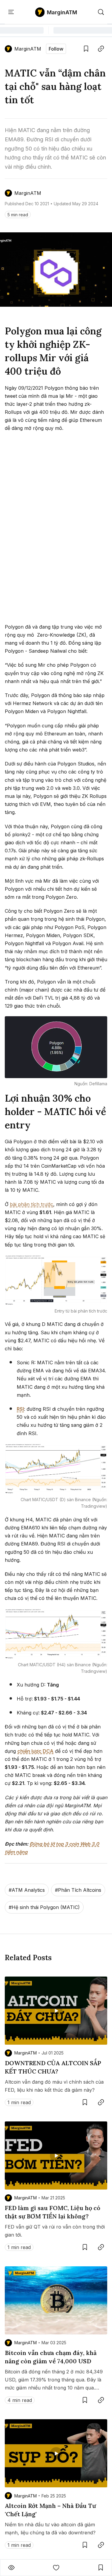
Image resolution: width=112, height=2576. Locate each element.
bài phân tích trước (32, 1204)
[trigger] (101, 12)
